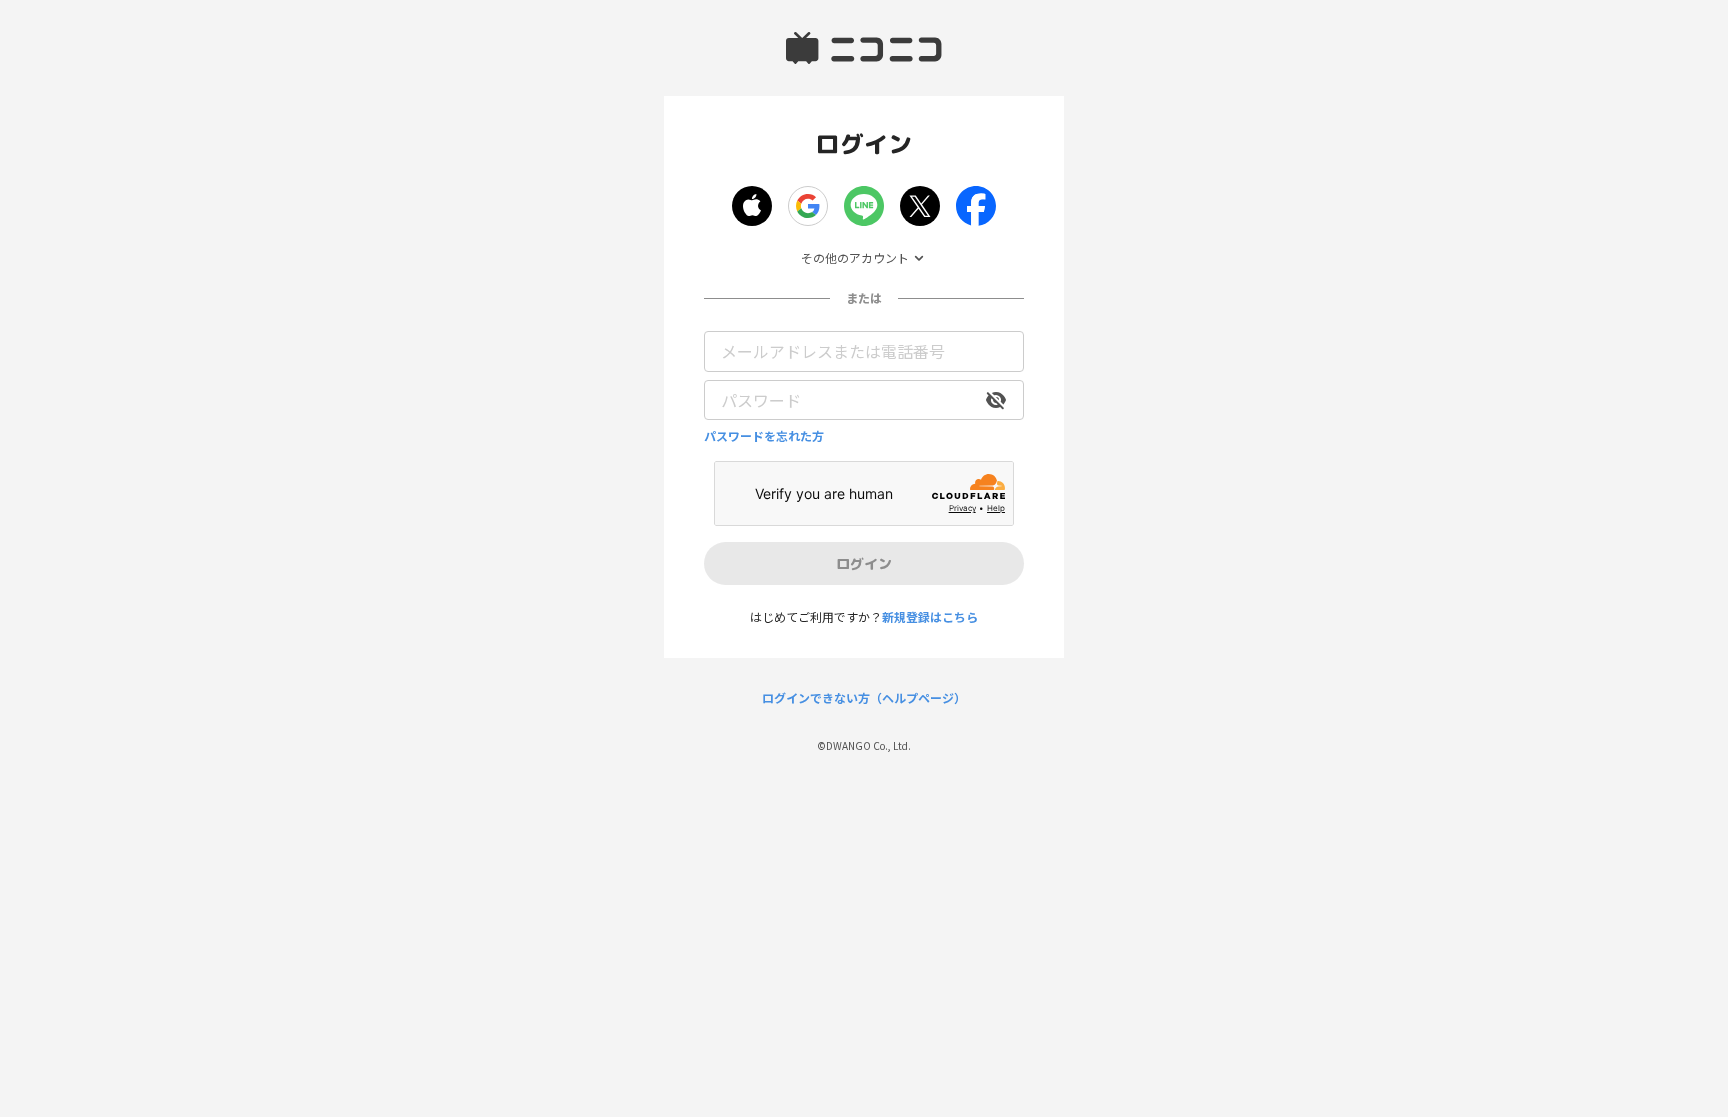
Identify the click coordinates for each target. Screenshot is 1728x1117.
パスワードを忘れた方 (764, 436)
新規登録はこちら (930, 616)
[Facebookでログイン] (976, 206)
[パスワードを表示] (996, 400)
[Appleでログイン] (752, 206)
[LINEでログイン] (864, 206)
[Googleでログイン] (808, 206)
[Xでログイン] (920, 206)
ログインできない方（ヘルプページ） (864, 698)
